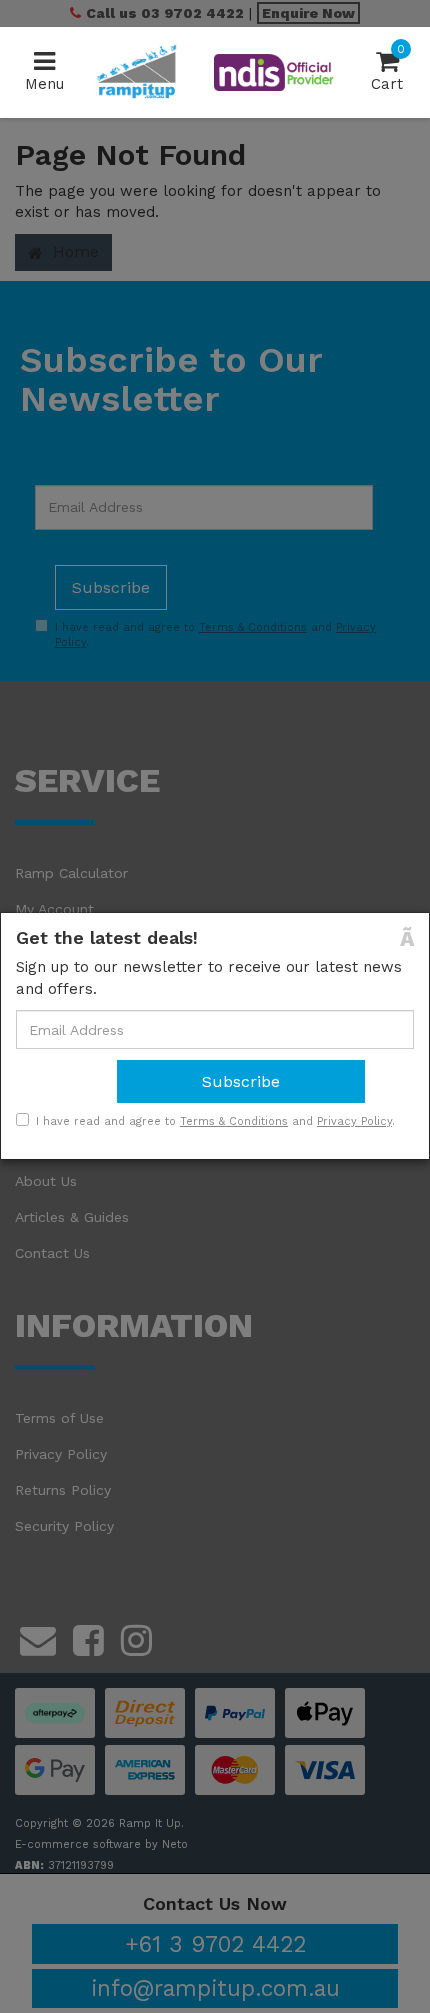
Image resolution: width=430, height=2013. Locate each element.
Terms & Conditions (234, 1121)
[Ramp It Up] (136, 71)
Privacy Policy (354, 1121)
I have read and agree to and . (215, 1121)
